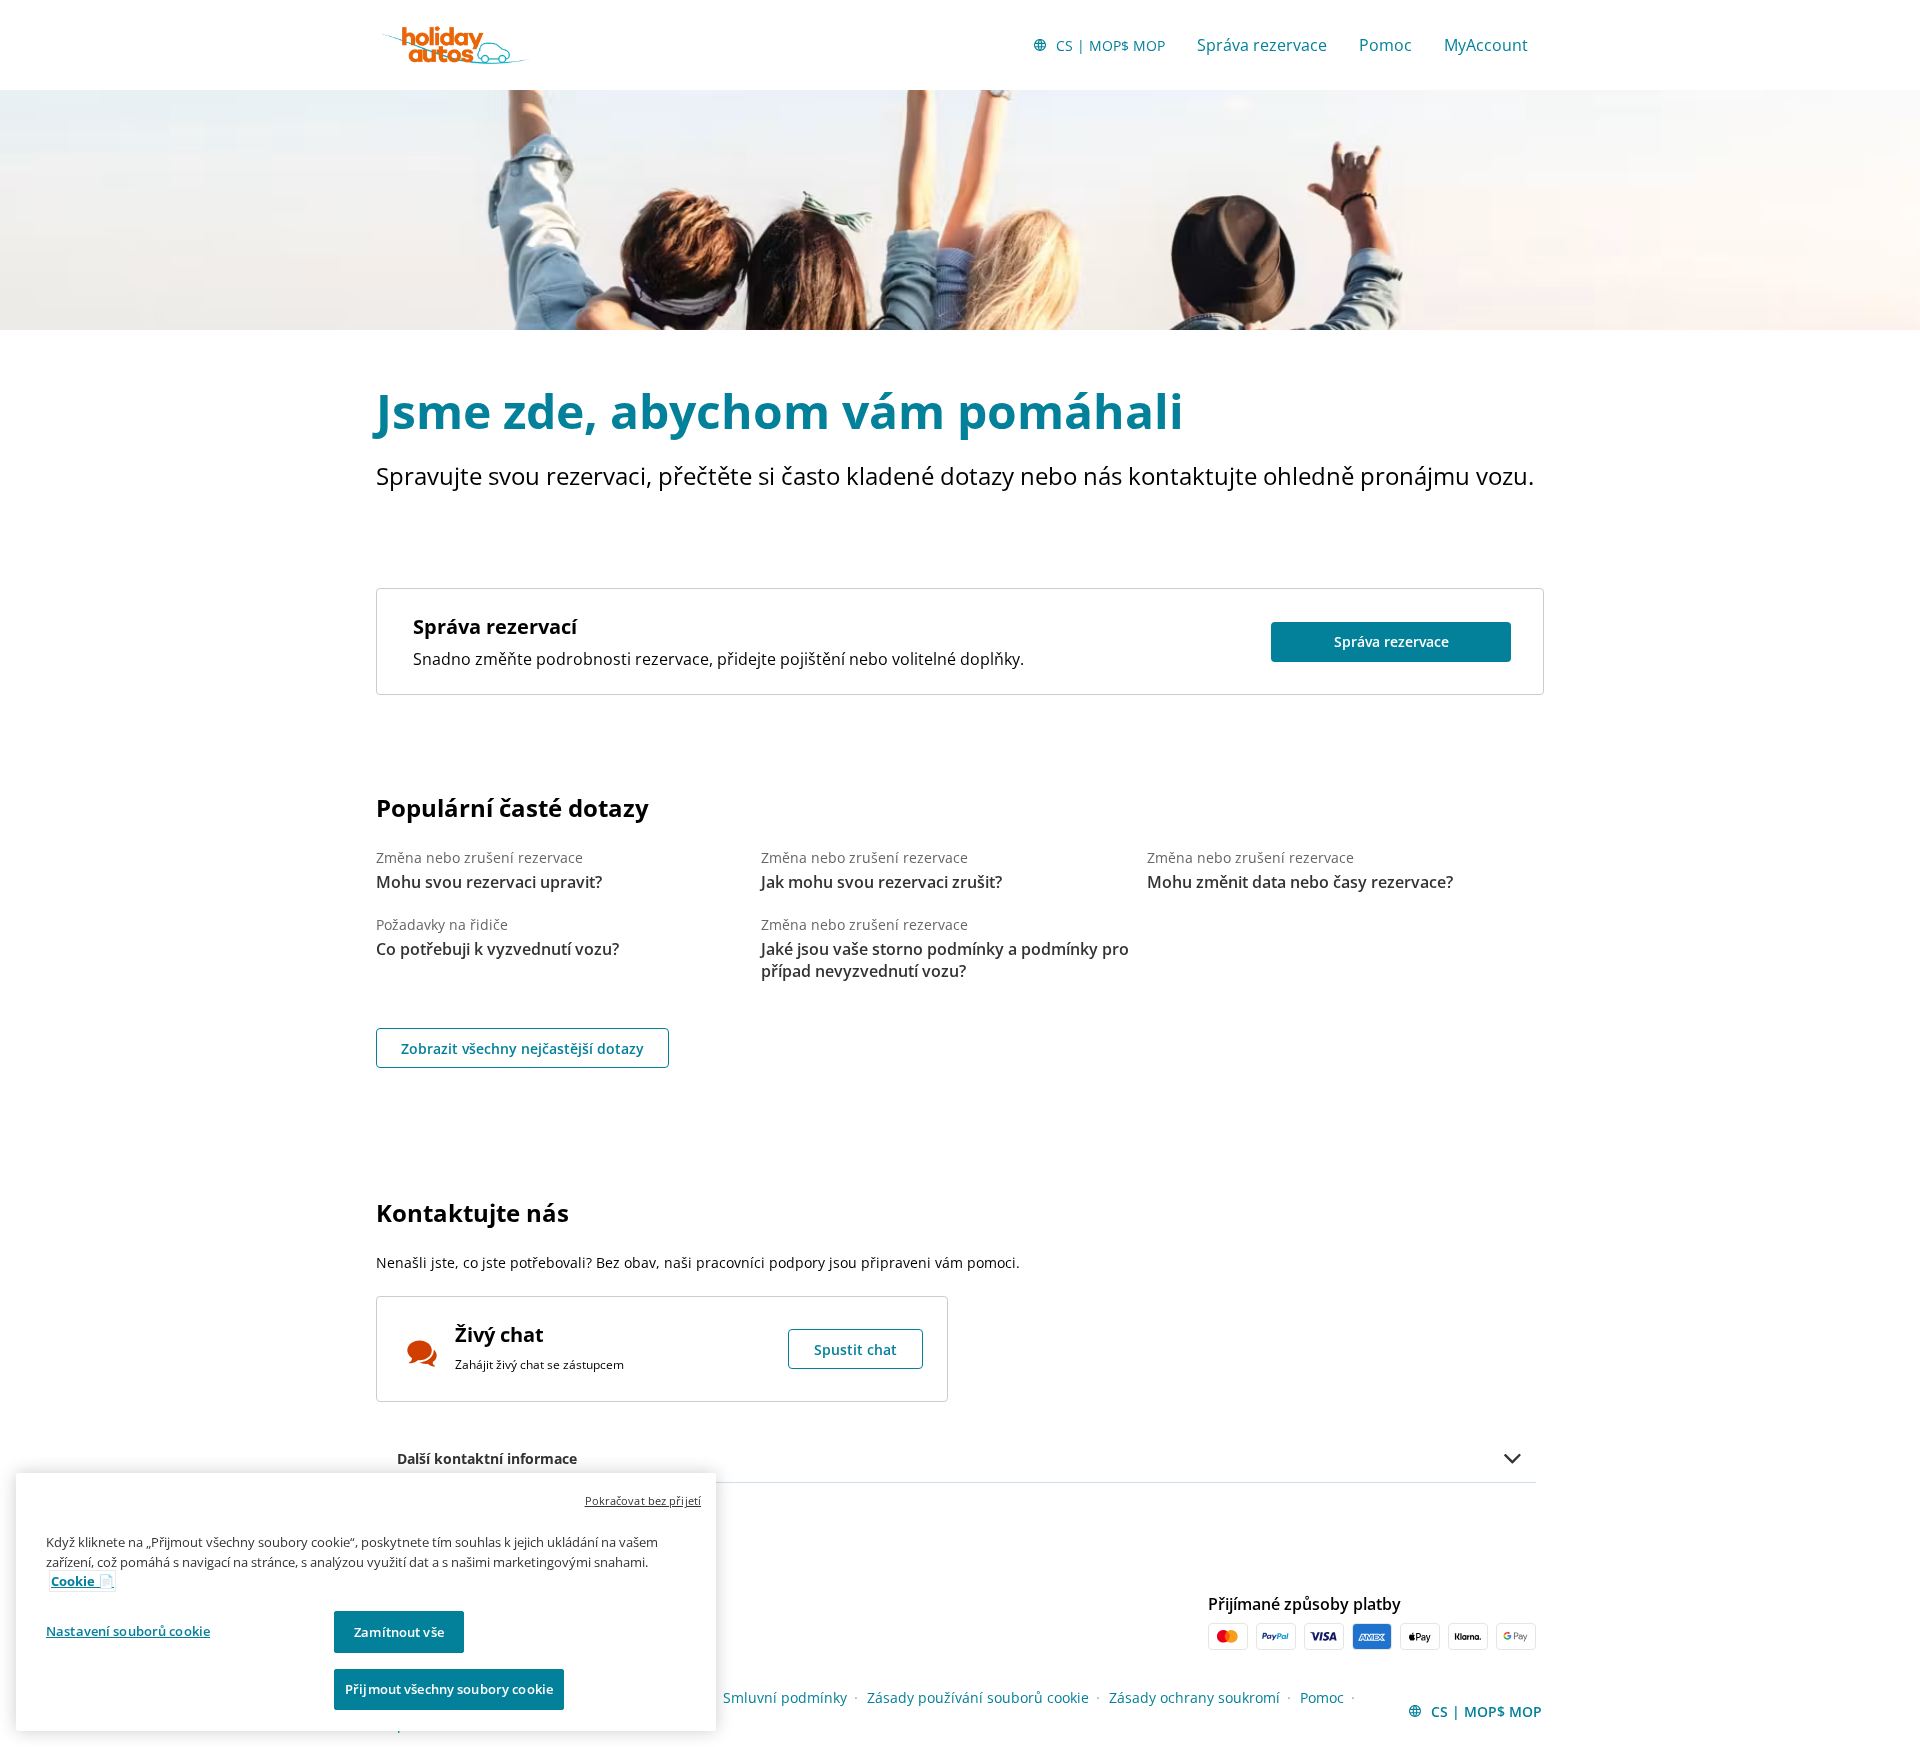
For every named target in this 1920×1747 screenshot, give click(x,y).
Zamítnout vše (399, 1632)
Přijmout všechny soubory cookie (449, 1689)
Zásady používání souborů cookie (978, 1697)
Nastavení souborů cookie (128, 1631)
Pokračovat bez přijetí (643, 1500)
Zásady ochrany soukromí (1194, 1697)
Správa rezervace (1262, 45)
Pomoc (1385, 45)
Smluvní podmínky (785, 1697)
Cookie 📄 (82, 1581)
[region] (366, 1602)
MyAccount (1486, 45)
